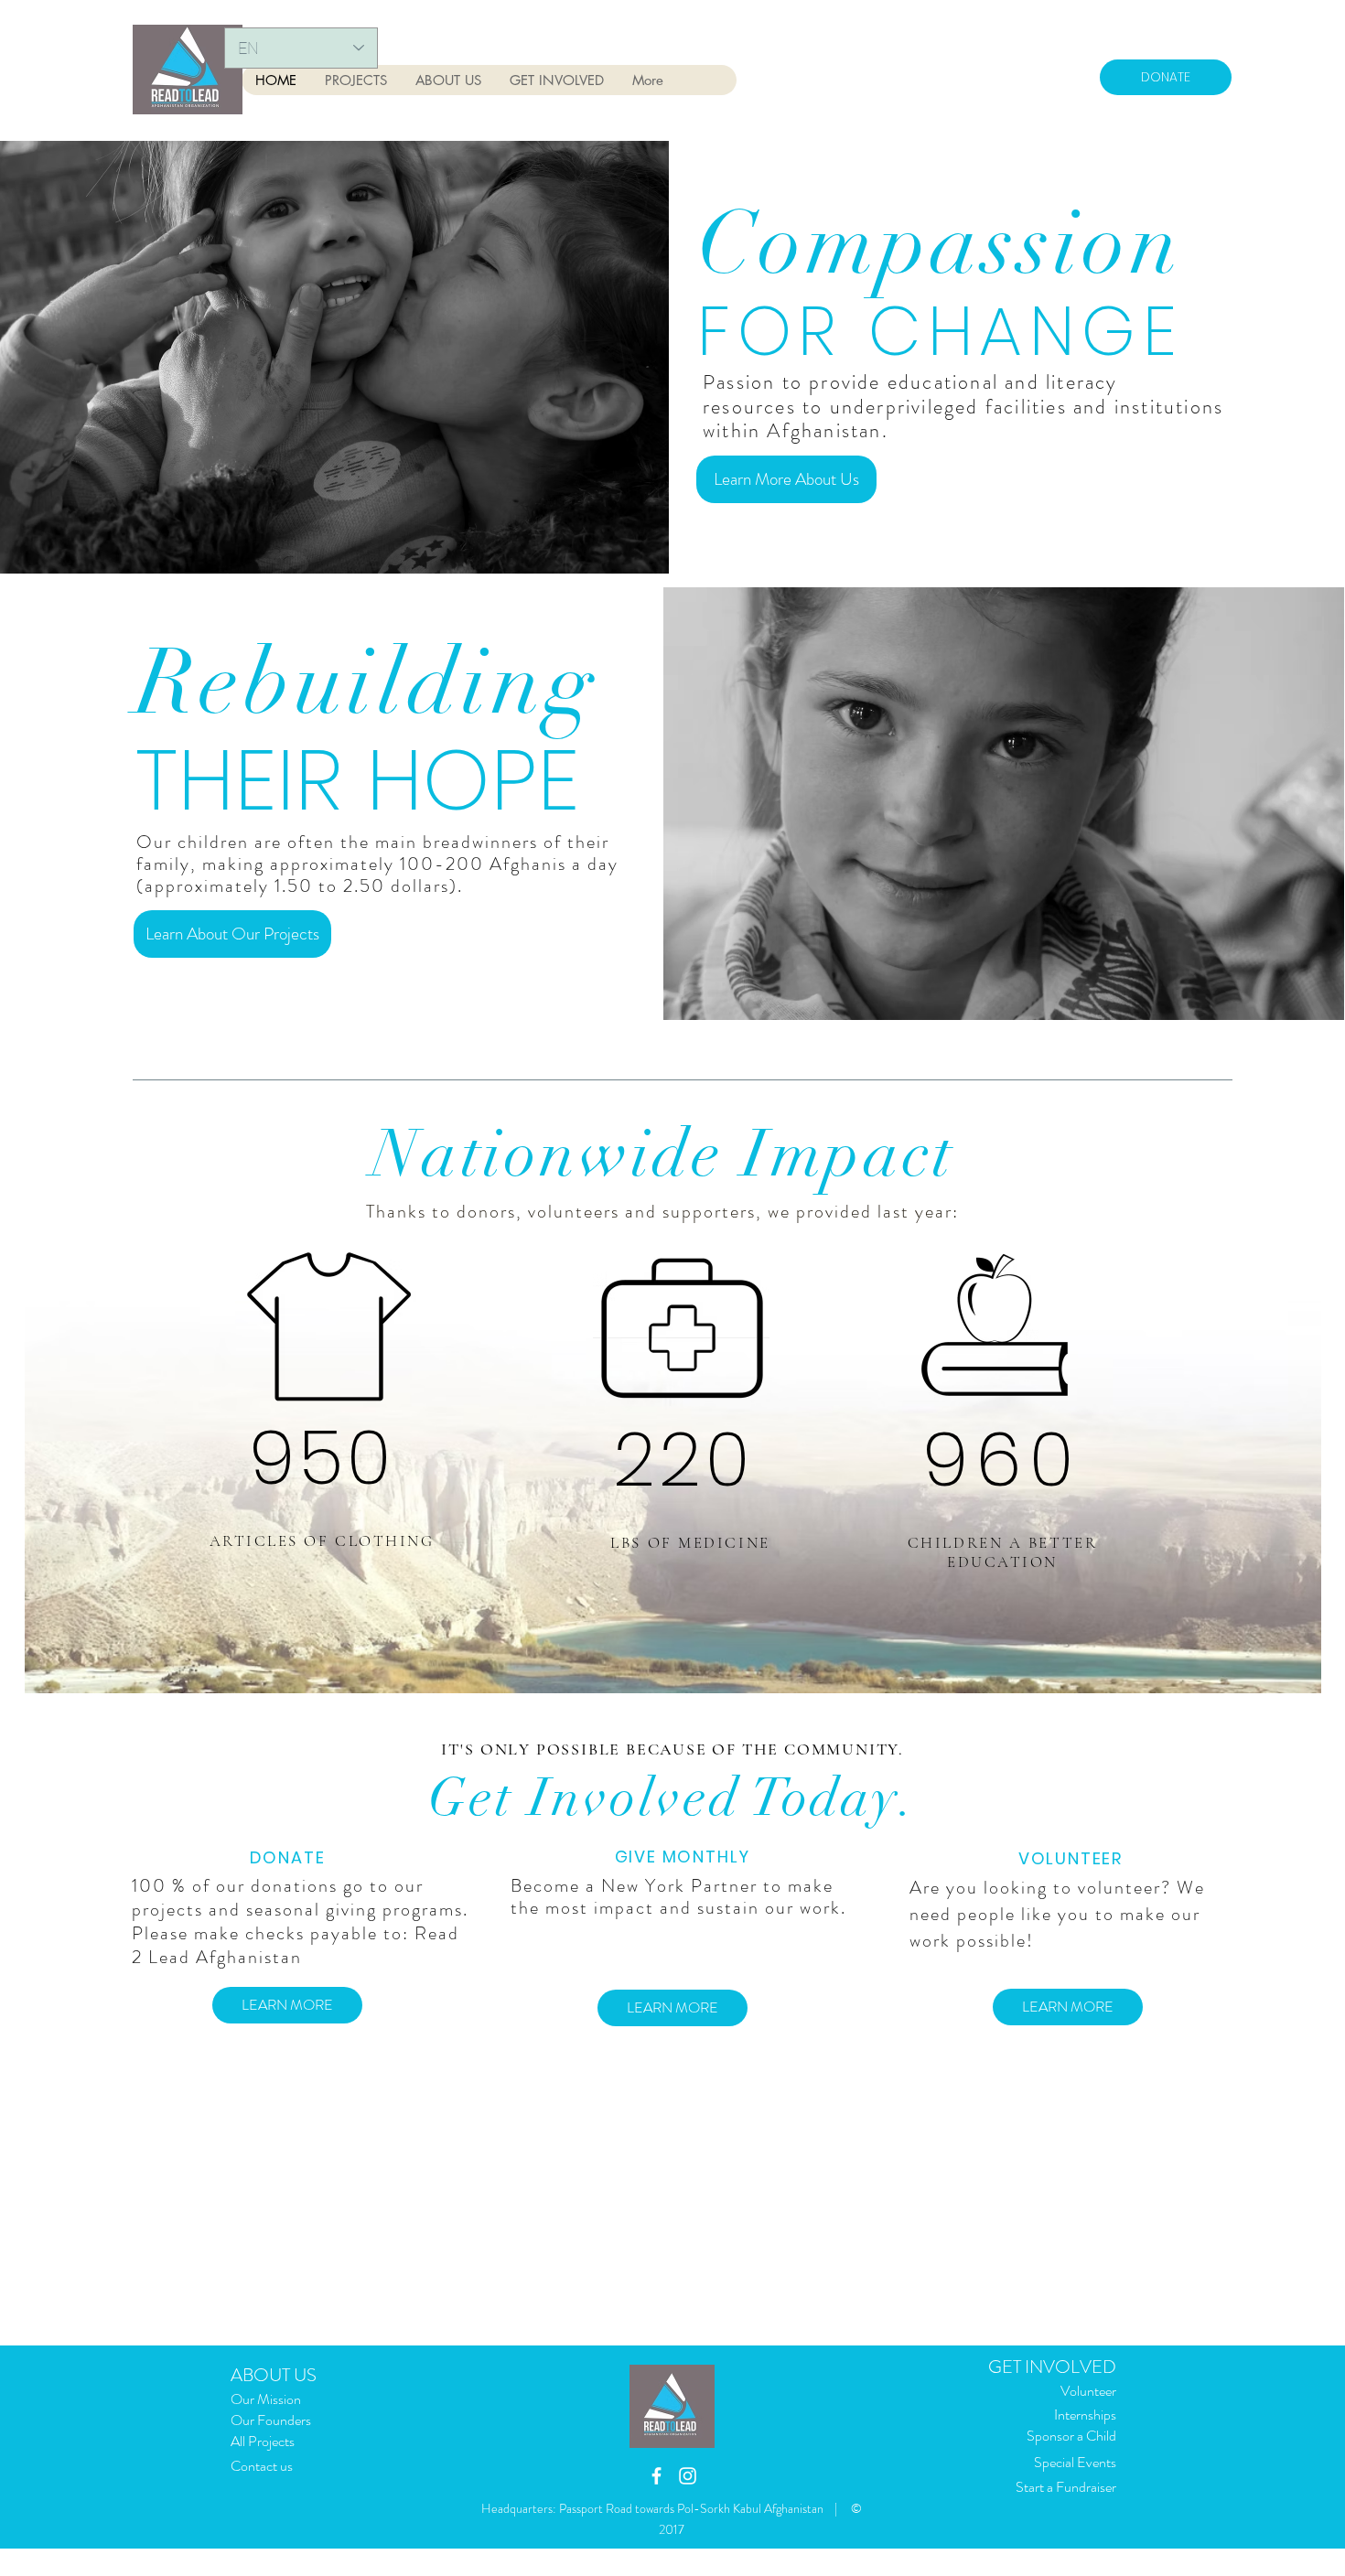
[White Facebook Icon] (656, 2476)
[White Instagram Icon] (688, 2476)
